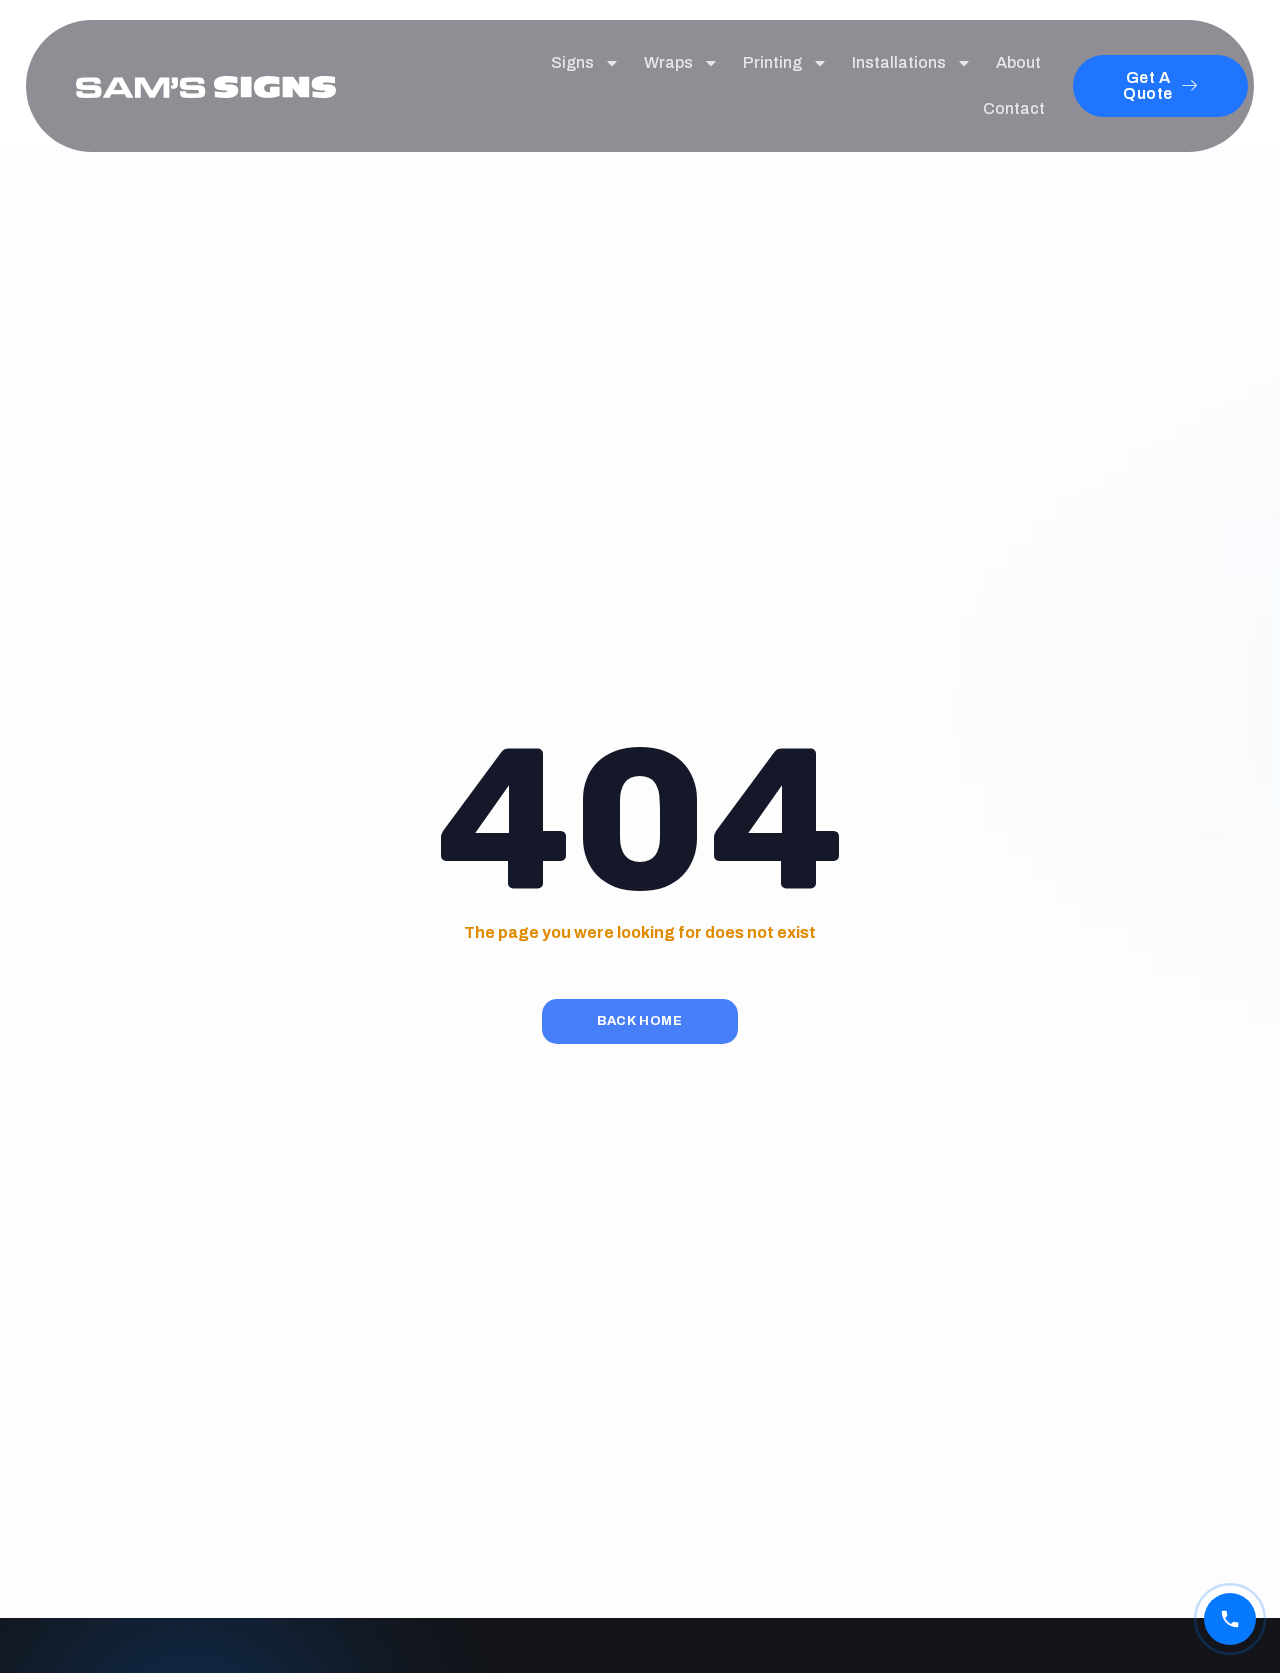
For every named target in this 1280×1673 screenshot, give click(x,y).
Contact (1014, 108)
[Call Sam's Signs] (1230, 1619)
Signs (572, 62)
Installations (899, 62)
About (1018, 62)
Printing (772, 62)
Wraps (668, 62)
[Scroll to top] (1230, 1571)
